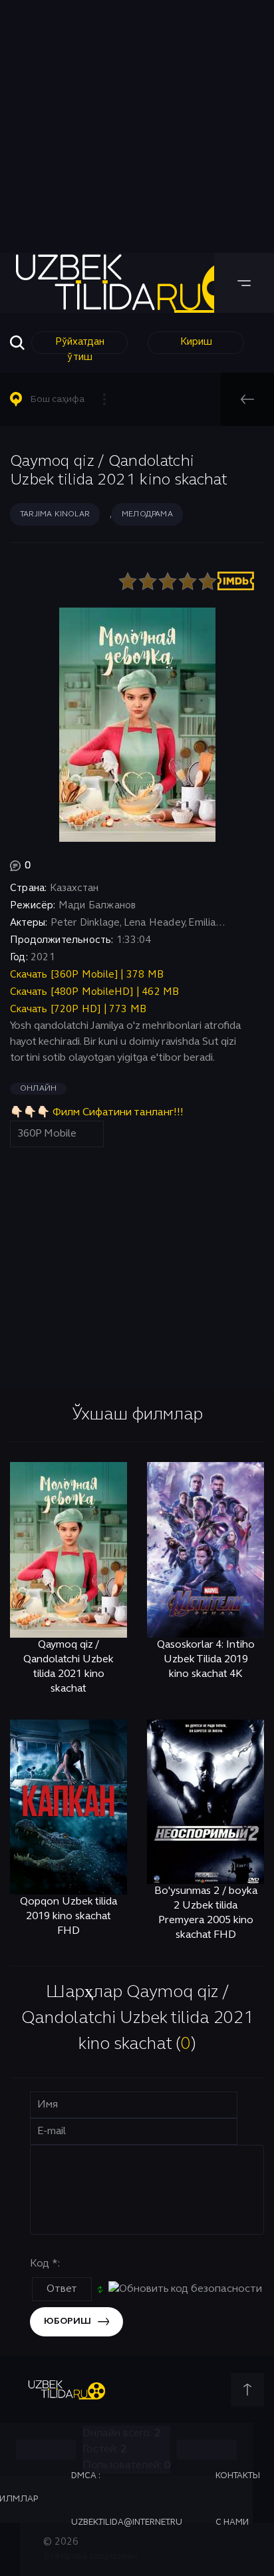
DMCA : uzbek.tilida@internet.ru (127, 2499)
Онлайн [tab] (38, 1089)
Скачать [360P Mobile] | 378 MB (87, 975)
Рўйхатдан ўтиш (80, 346)
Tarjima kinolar (55, 514)
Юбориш (68, 2321)
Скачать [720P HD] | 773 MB (78, 1010)
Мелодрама (147, 514)
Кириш (196, 342)
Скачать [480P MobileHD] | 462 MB (94, 992)
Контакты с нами (238, 2499)
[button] (64, 399)
